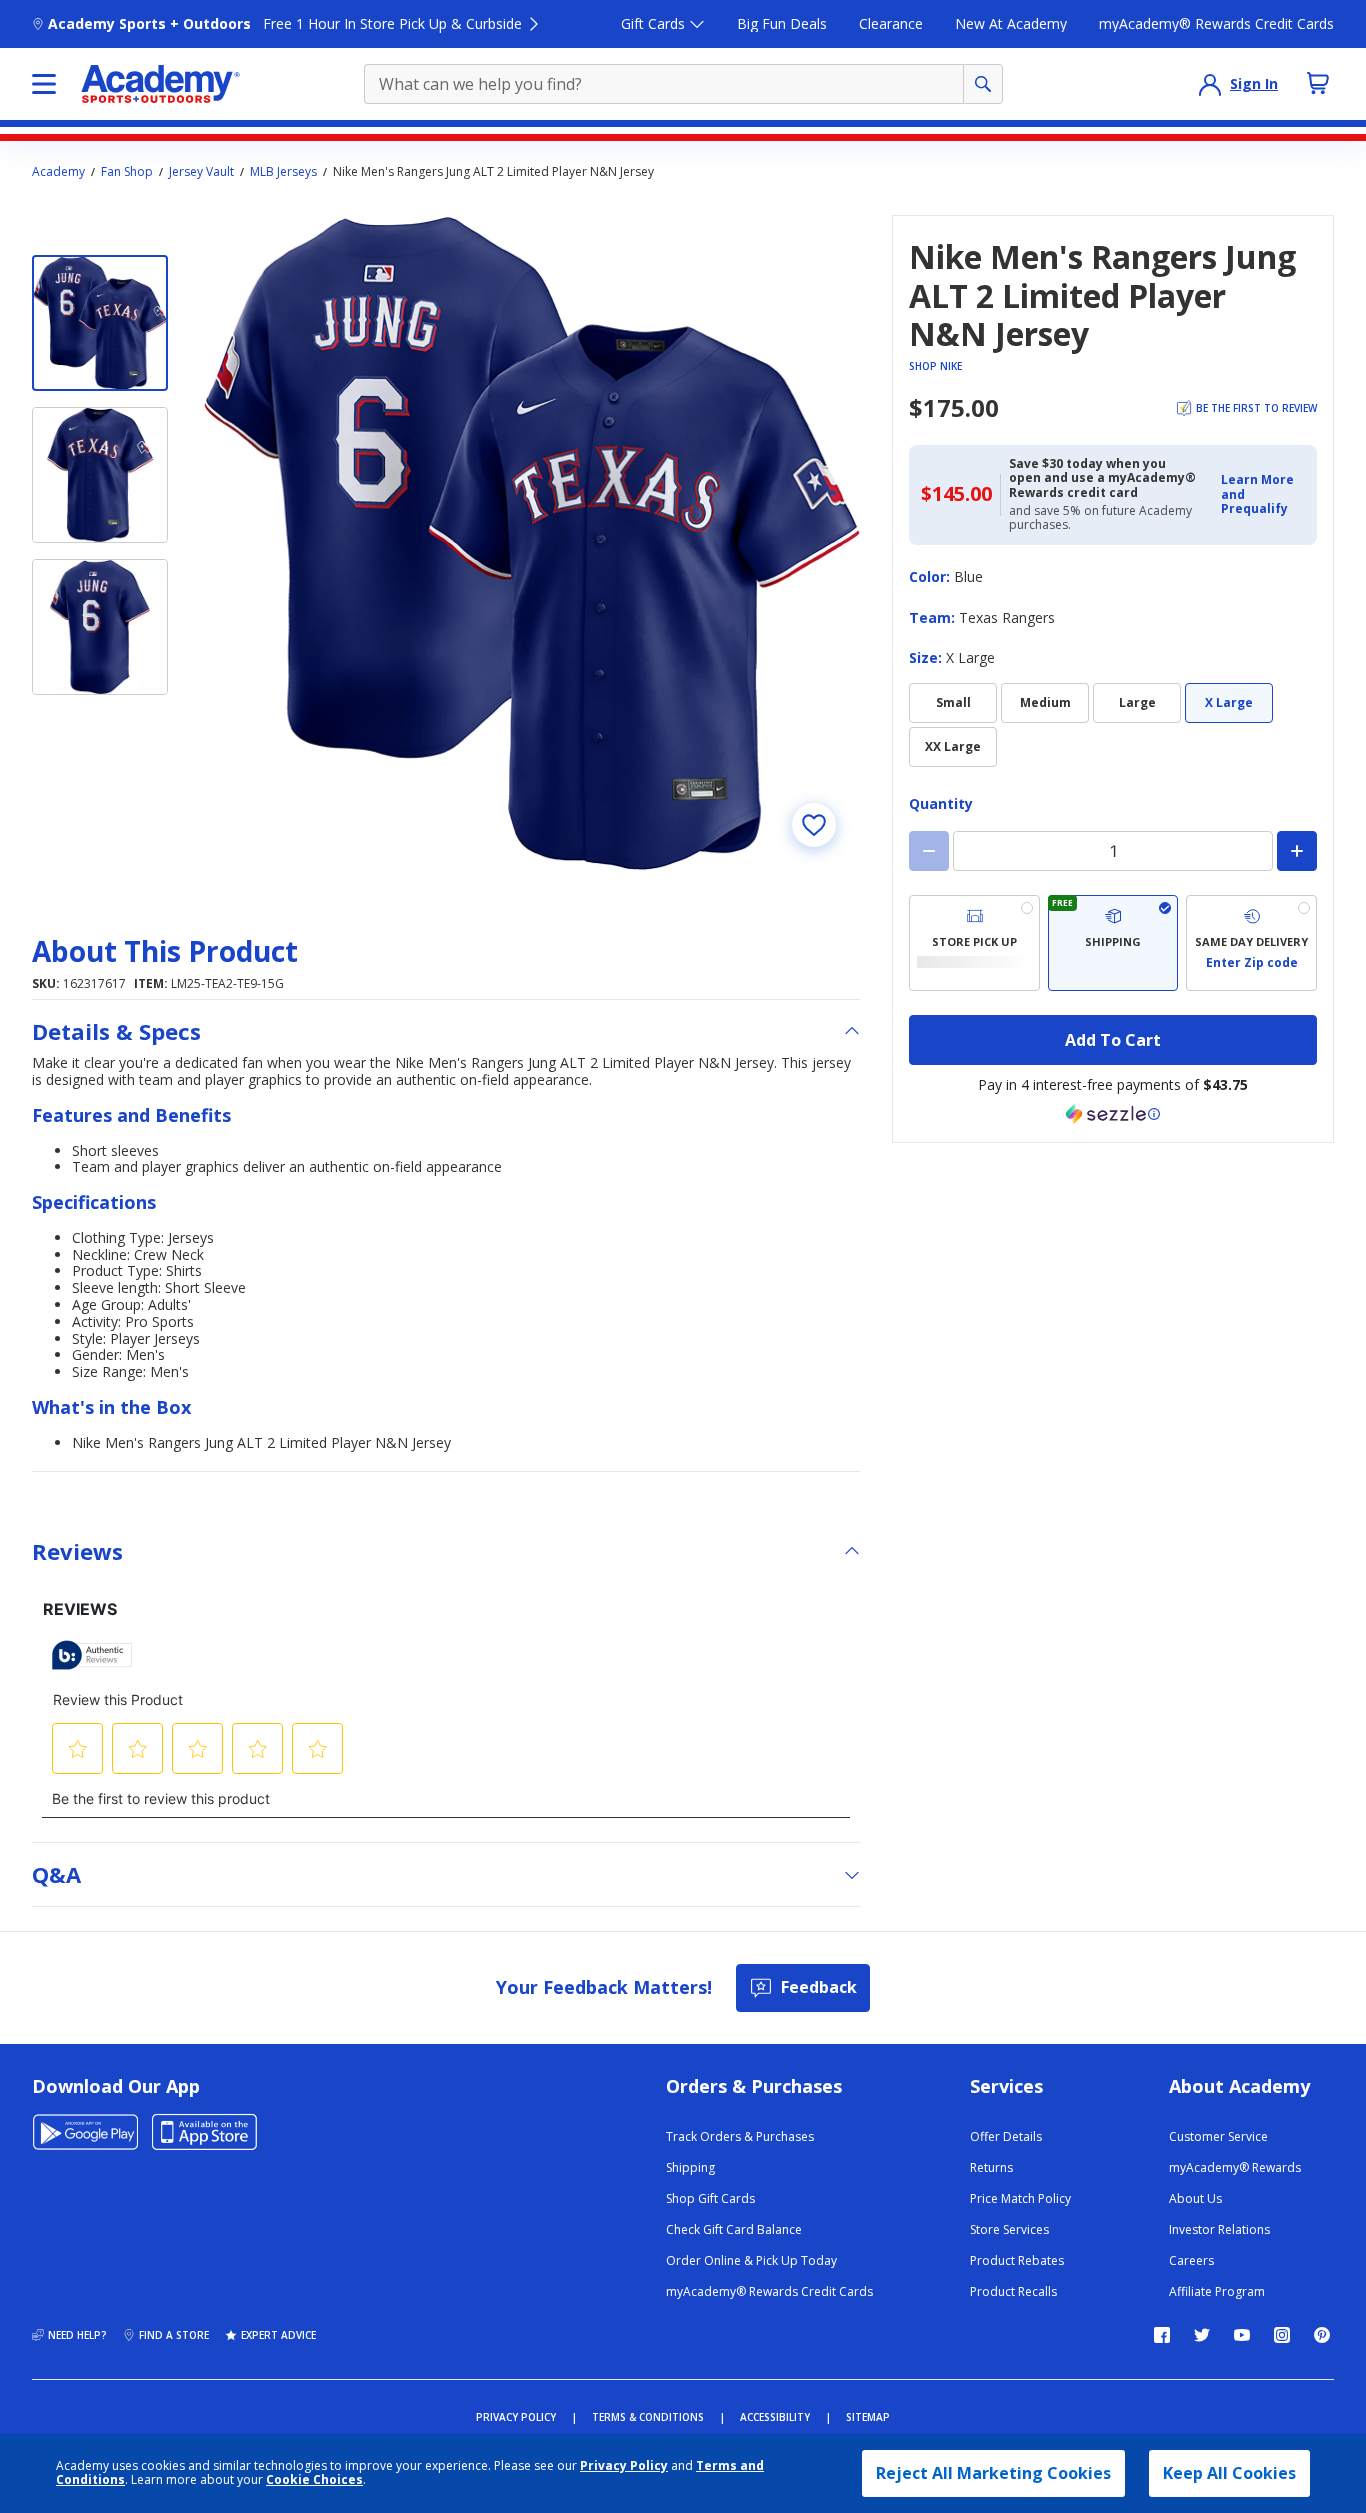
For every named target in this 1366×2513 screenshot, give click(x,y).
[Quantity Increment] (1297, 851)
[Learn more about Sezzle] (1113, 1114)
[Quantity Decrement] (929, 851)
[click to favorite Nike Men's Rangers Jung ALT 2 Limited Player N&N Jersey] (814, 825)
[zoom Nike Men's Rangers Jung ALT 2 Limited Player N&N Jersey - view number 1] (532, 543)
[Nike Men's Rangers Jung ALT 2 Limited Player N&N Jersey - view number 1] (100, 323)
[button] (1263, 494)
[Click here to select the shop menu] (44, 84)
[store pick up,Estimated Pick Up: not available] (974, 943)
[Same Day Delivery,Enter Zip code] (1251, 943)
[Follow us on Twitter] (1202, 2335)
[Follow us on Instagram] (1282, 2335)
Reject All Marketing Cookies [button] (993, 2473)
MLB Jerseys (283, 172)
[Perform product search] (983, 84)
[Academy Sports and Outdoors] (160, 84)
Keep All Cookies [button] (1229, 2473)
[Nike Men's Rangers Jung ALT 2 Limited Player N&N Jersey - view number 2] (100, 475)
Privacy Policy (624, 2465)
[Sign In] (1210, 84)
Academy (58, 172)
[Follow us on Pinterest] (1322, 2335)
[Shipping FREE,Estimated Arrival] (1113, 943)
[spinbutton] (1113, 851)
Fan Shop (127, 172)
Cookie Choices (314, 2480)
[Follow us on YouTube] (1242, 2335)
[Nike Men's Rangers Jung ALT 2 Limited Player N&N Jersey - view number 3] (100, 627)
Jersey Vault (201, 172)
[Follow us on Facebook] (1162, 2335)
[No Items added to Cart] (1318, 83)
